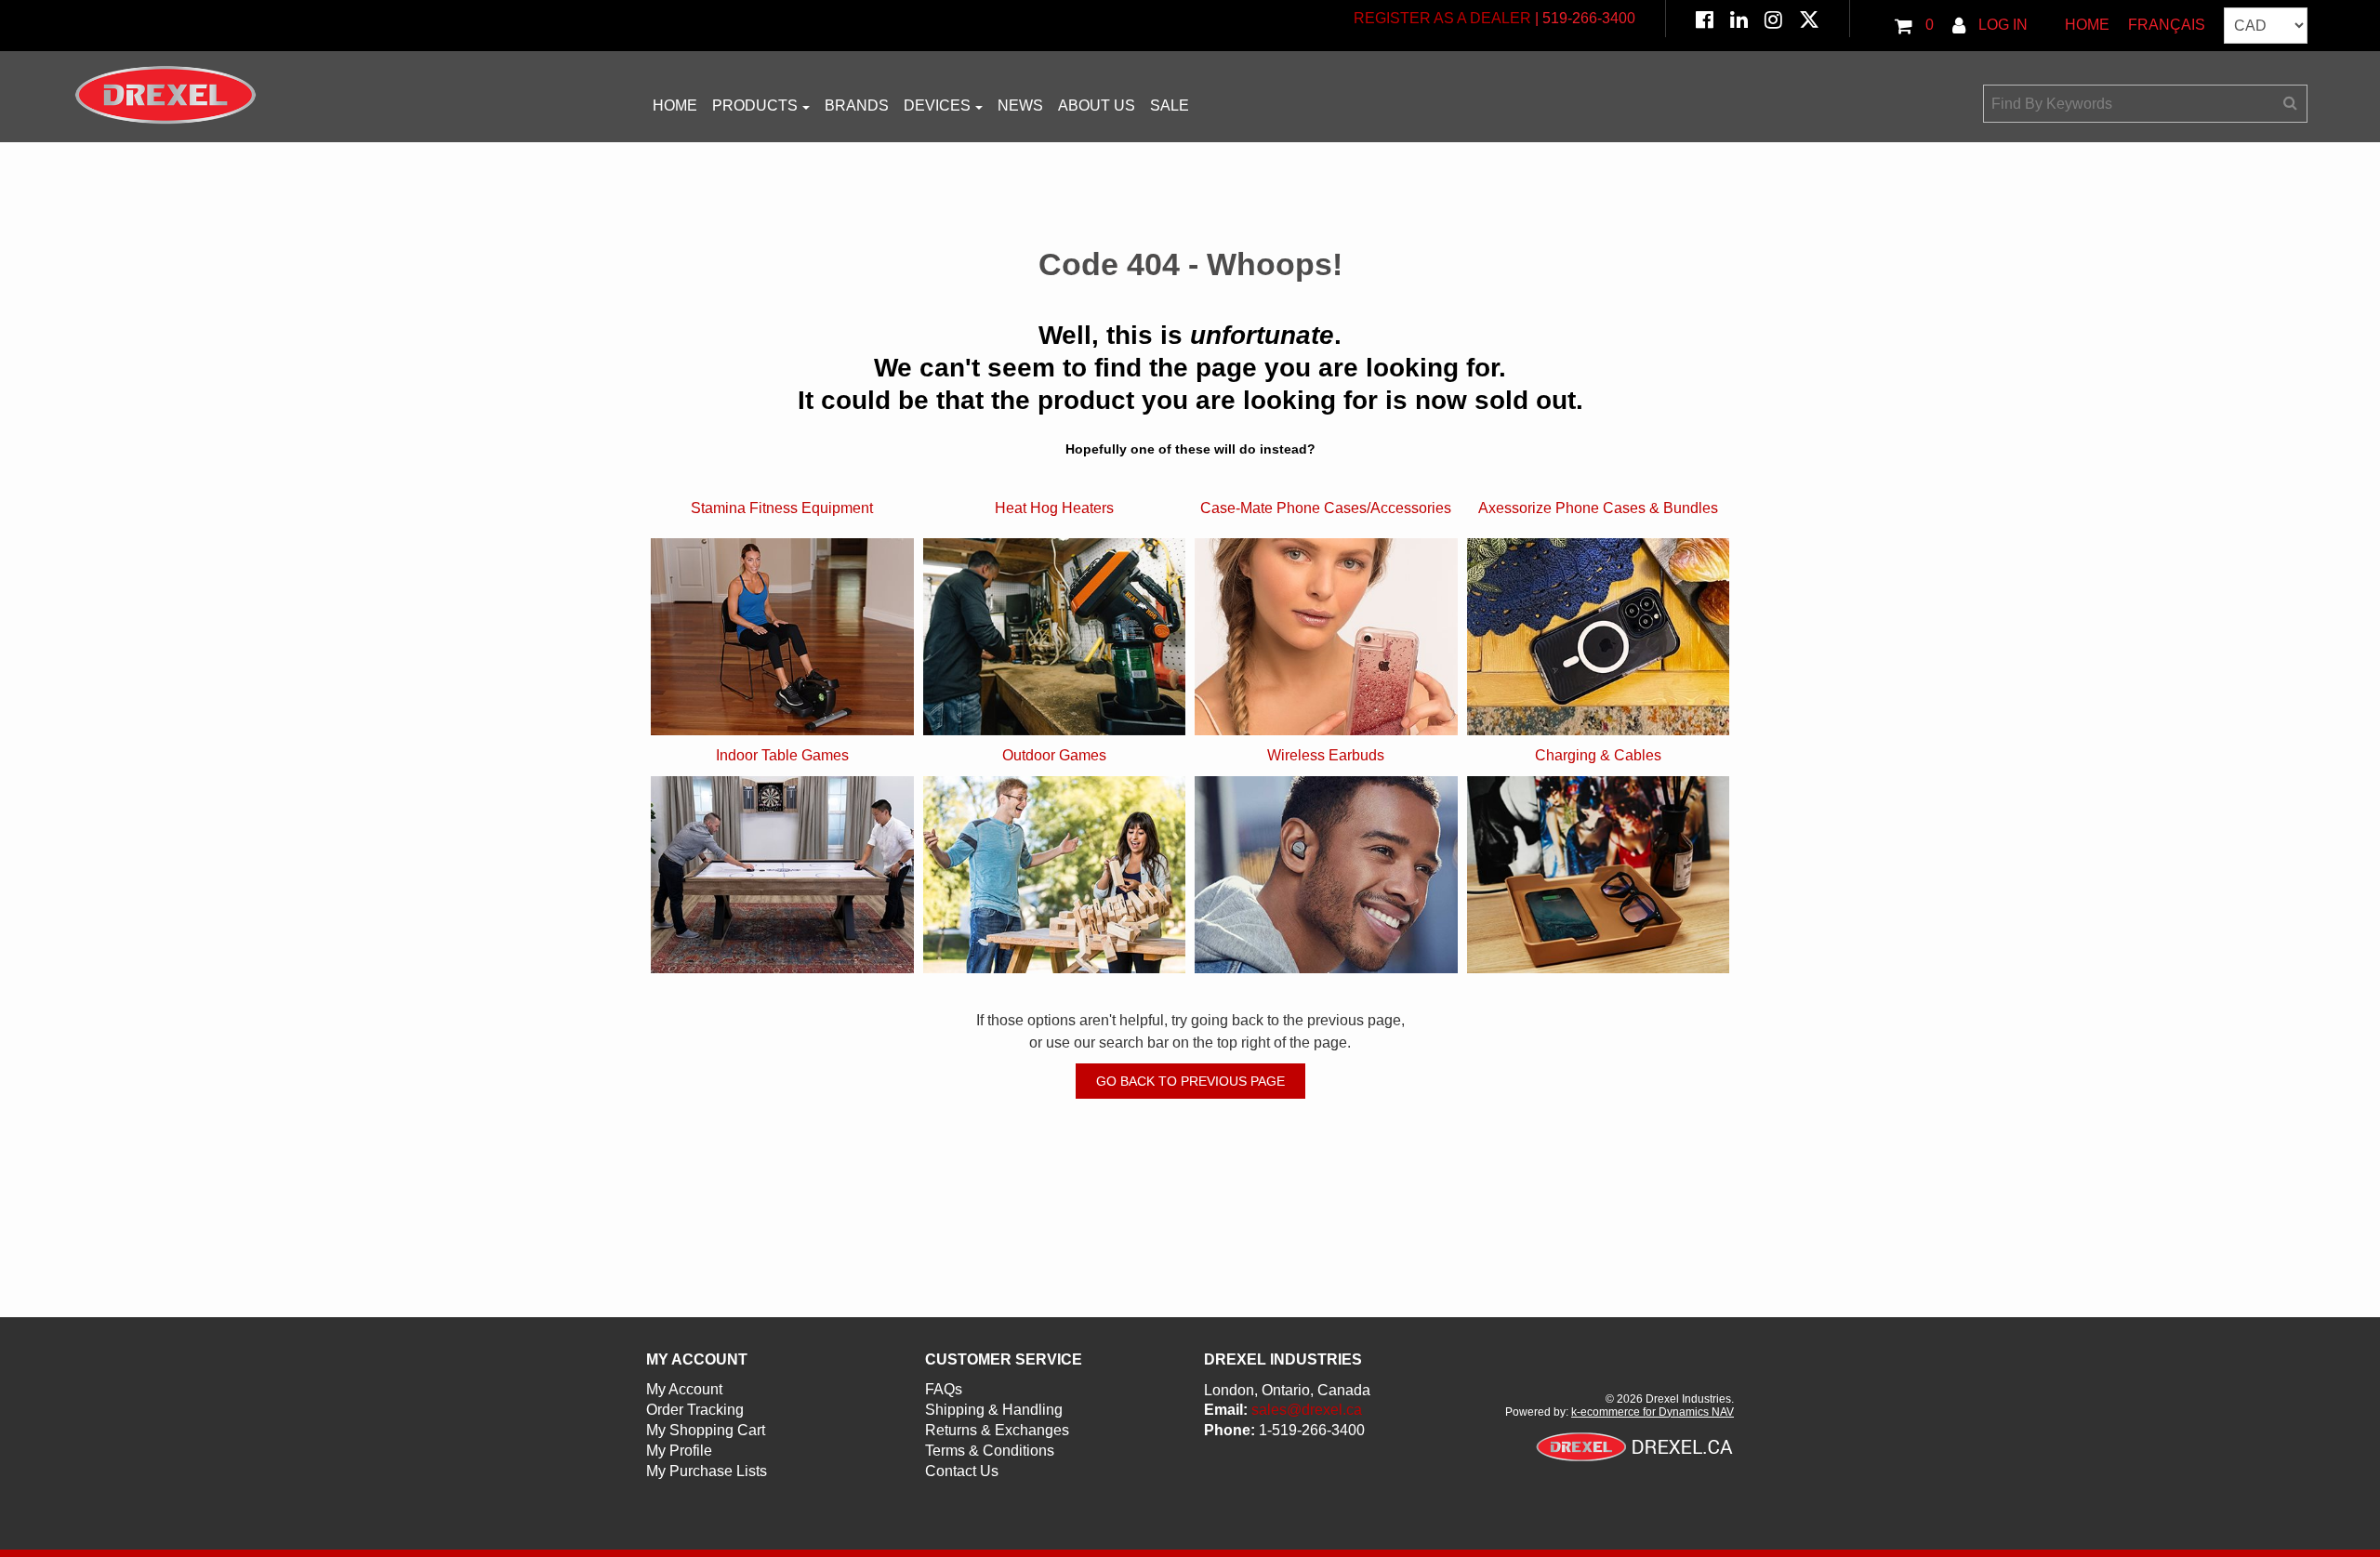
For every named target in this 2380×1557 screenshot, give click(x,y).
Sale (1170, 106)
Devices (937, 106)
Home (2087, 25)
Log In (2001, 25)
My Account (684, 1389)
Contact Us (962, 1471)
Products (755, 106)
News (1020, 106)
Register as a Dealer (1442, 18)
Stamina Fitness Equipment (782, 508)
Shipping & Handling (994, 1410)
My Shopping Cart (706, 1430)
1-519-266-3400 (1312, 1430)
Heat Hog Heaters (1054, 508)
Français (2167, 25)
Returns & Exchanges (997, 1430)
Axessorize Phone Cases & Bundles (1598, 508)
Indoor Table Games (782, 755)
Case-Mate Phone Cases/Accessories (1326, 508)
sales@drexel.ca (1307, 1410)
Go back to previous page (1190, 1081)
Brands (857, 106)
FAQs (944, 1389)
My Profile (679, 1451)
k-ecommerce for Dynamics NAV (1653, 1412)
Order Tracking (695, 1410)
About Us (1097, 106)
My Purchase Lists (707, 1471)
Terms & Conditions (990, 1451)
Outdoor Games (1054, 755)
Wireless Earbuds (1326, 755)
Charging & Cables (1598, 755)
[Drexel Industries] (165, 95)
